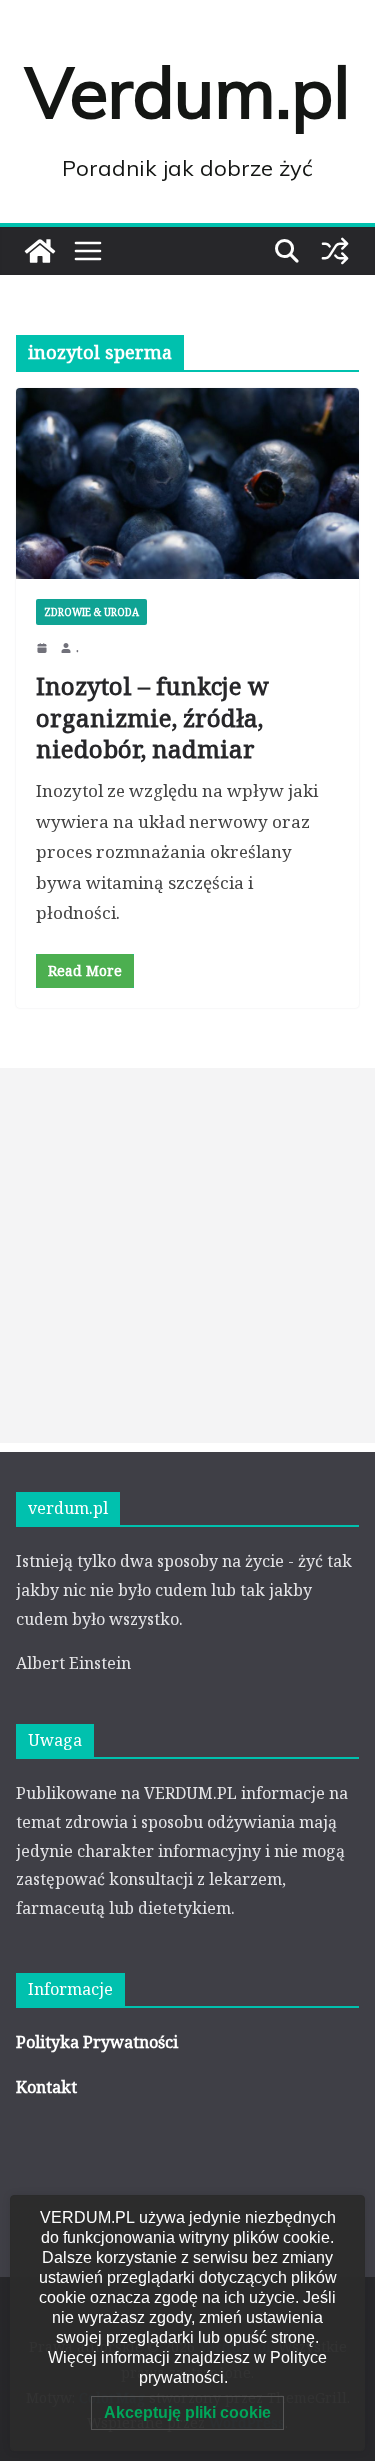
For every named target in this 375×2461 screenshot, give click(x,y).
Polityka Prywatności (97, 2042)
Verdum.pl (187, 92)
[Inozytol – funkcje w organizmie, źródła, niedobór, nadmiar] (187, 483)
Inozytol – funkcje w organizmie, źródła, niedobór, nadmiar (152, 716)
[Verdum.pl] (40, 251)
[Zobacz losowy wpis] (335, 251)
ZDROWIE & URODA (91, 612)
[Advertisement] (187, 1255)
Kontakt (46, 2087)
